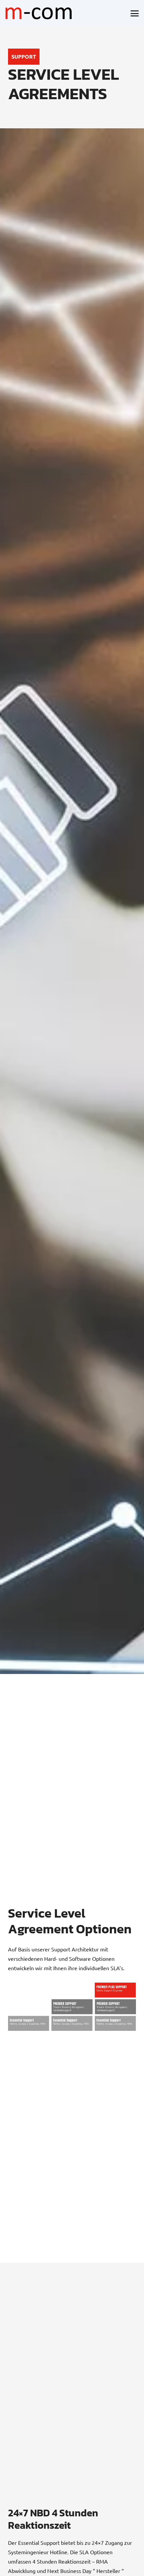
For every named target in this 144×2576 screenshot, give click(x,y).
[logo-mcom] (39, 13)
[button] (135, 13)
